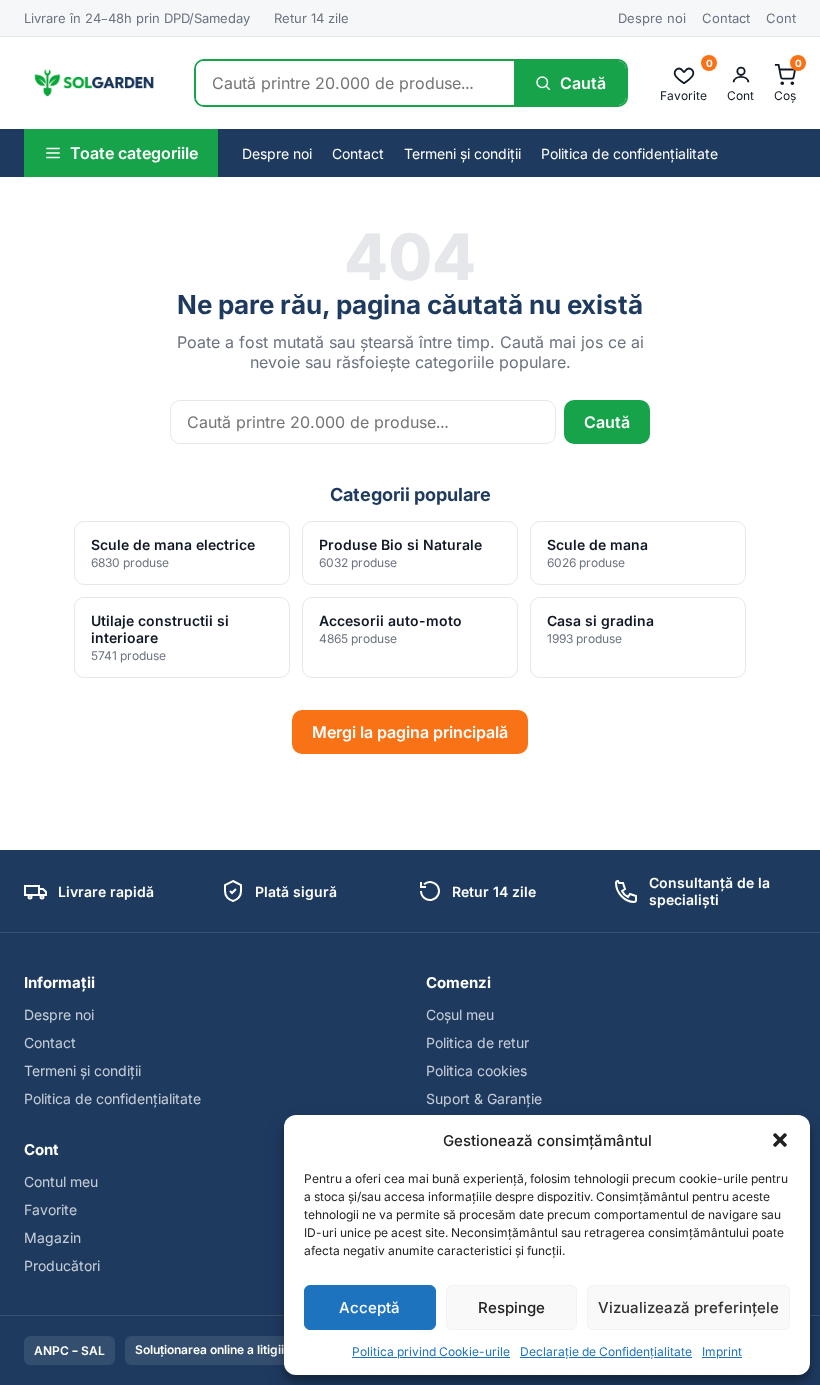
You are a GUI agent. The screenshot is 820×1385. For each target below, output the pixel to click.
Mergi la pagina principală (410, 732)
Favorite (50, 1209)
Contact (726, 18)
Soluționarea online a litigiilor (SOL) (234, 1349)
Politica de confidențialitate (629, 153)
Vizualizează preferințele (688, 1307)
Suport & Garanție (484, 1098)
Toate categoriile (134, 153)
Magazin (52, 1237)
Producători (62, 1265)
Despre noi (652, 18)
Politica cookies (476, 1070)
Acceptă (369, 1307)
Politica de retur (477, 1042)
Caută (607, 422)
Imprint (722, 1351)
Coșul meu (460, 1014)
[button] (780, 1140)
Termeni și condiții (462, 153)
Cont (781, 18)
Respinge (511, 1307)
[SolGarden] (93, 83)
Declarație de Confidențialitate (606, 1351)
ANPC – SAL (69, 1350)
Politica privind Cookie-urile (431, 1351)
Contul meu (61, 1181)
